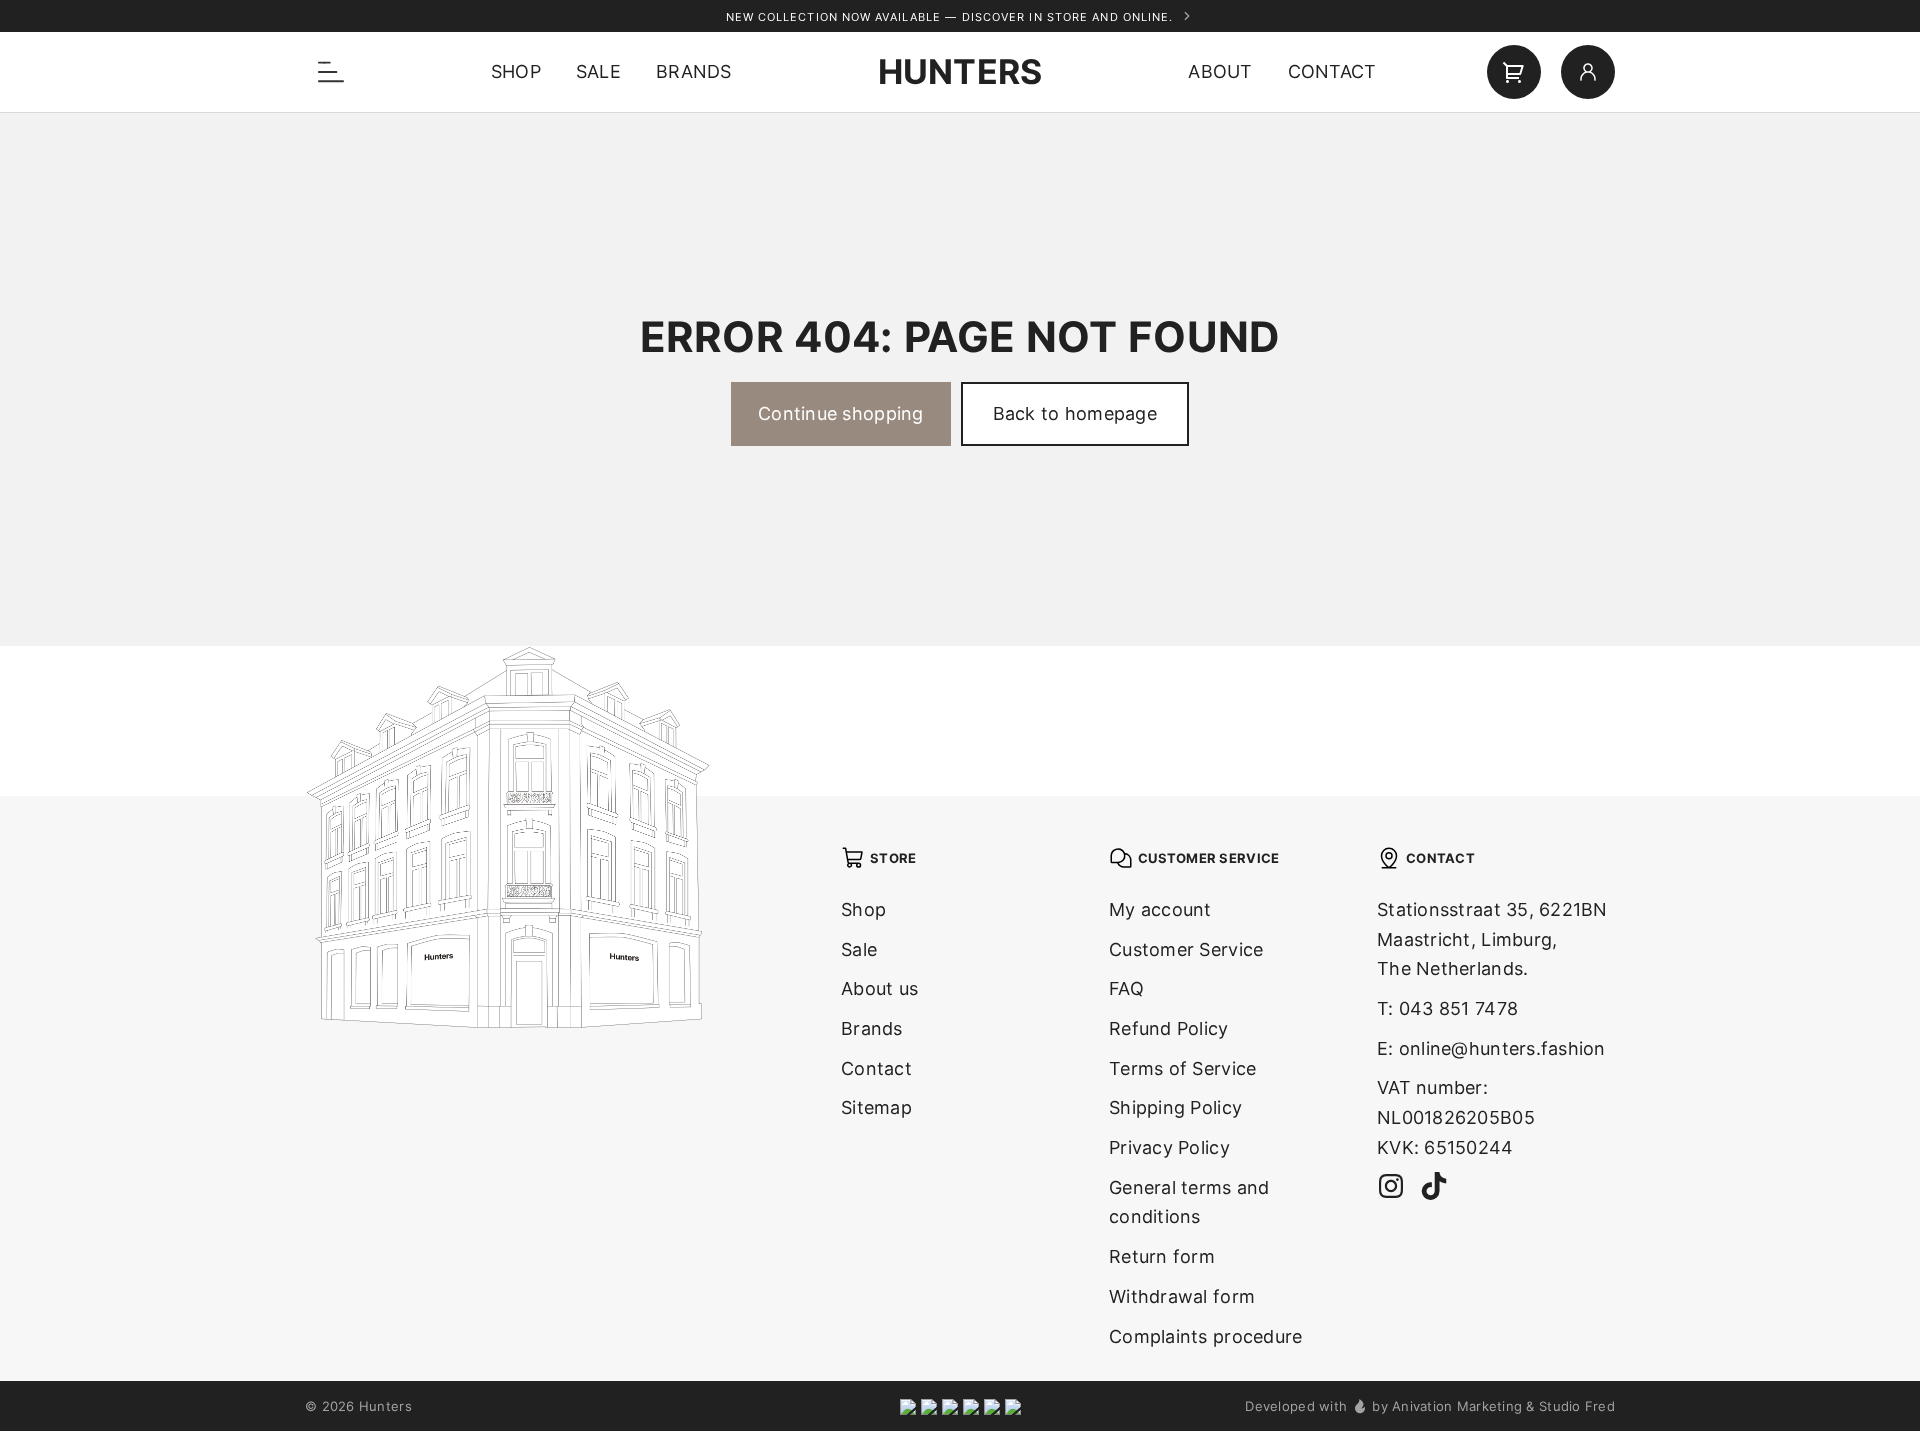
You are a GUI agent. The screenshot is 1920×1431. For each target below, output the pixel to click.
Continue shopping (841, 413)
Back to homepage (1075, 413)
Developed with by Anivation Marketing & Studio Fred (1430, 1406)
